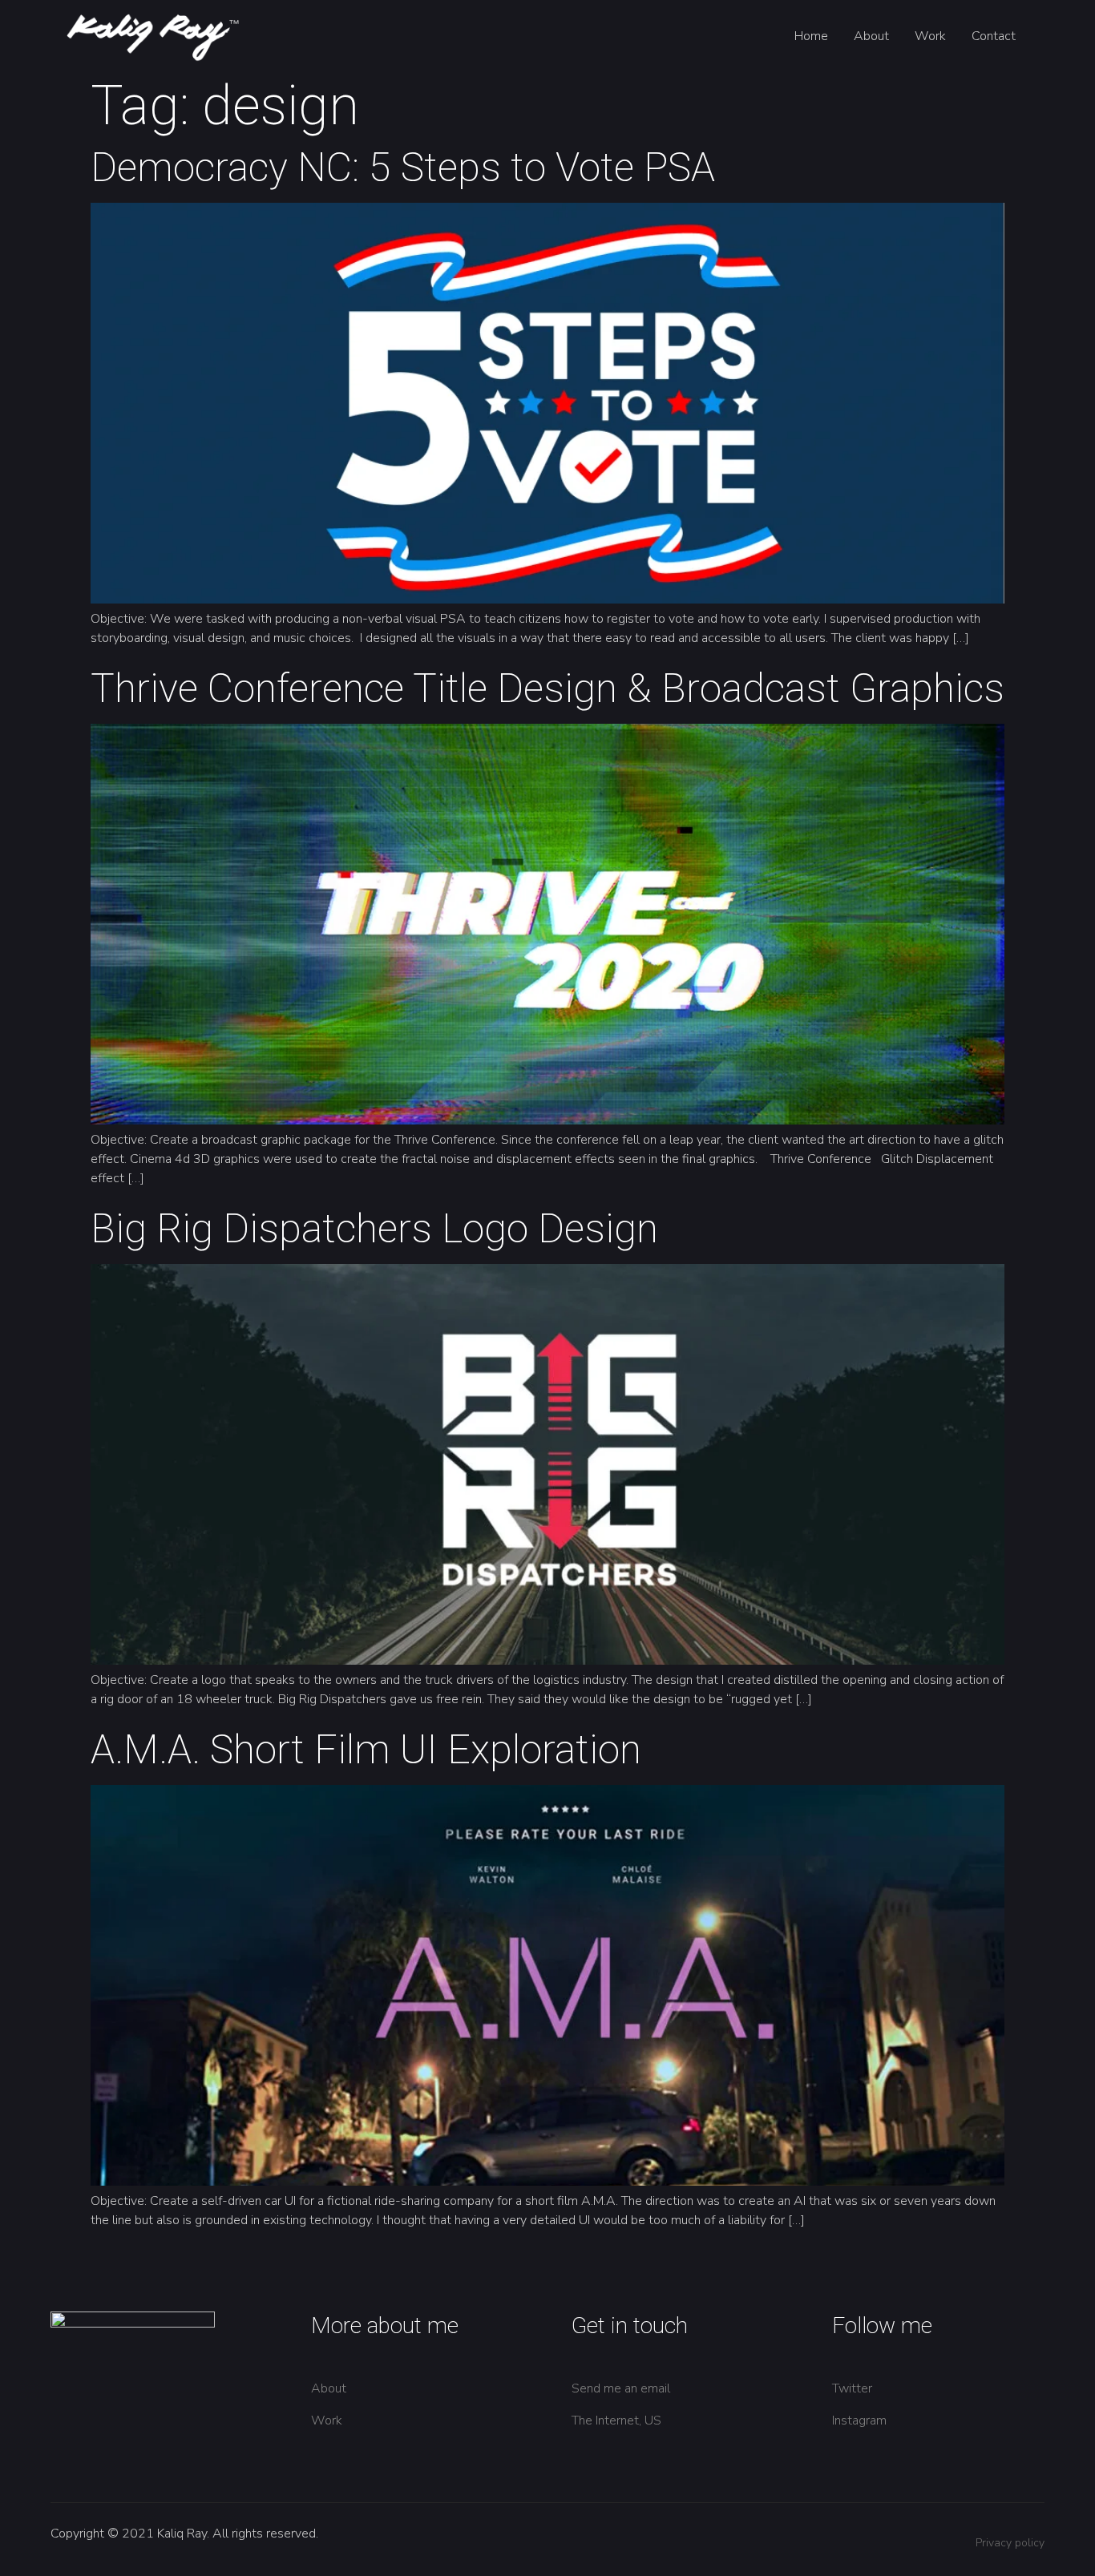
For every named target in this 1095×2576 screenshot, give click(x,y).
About (871, 36)
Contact (994, 36)
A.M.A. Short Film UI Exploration (366, 1750)
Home (811, 36)
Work (930, 36)
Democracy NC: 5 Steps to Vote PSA (403, 168)
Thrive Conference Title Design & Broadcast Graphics (547, 688)
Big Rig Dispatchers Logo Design (374, 1229)
